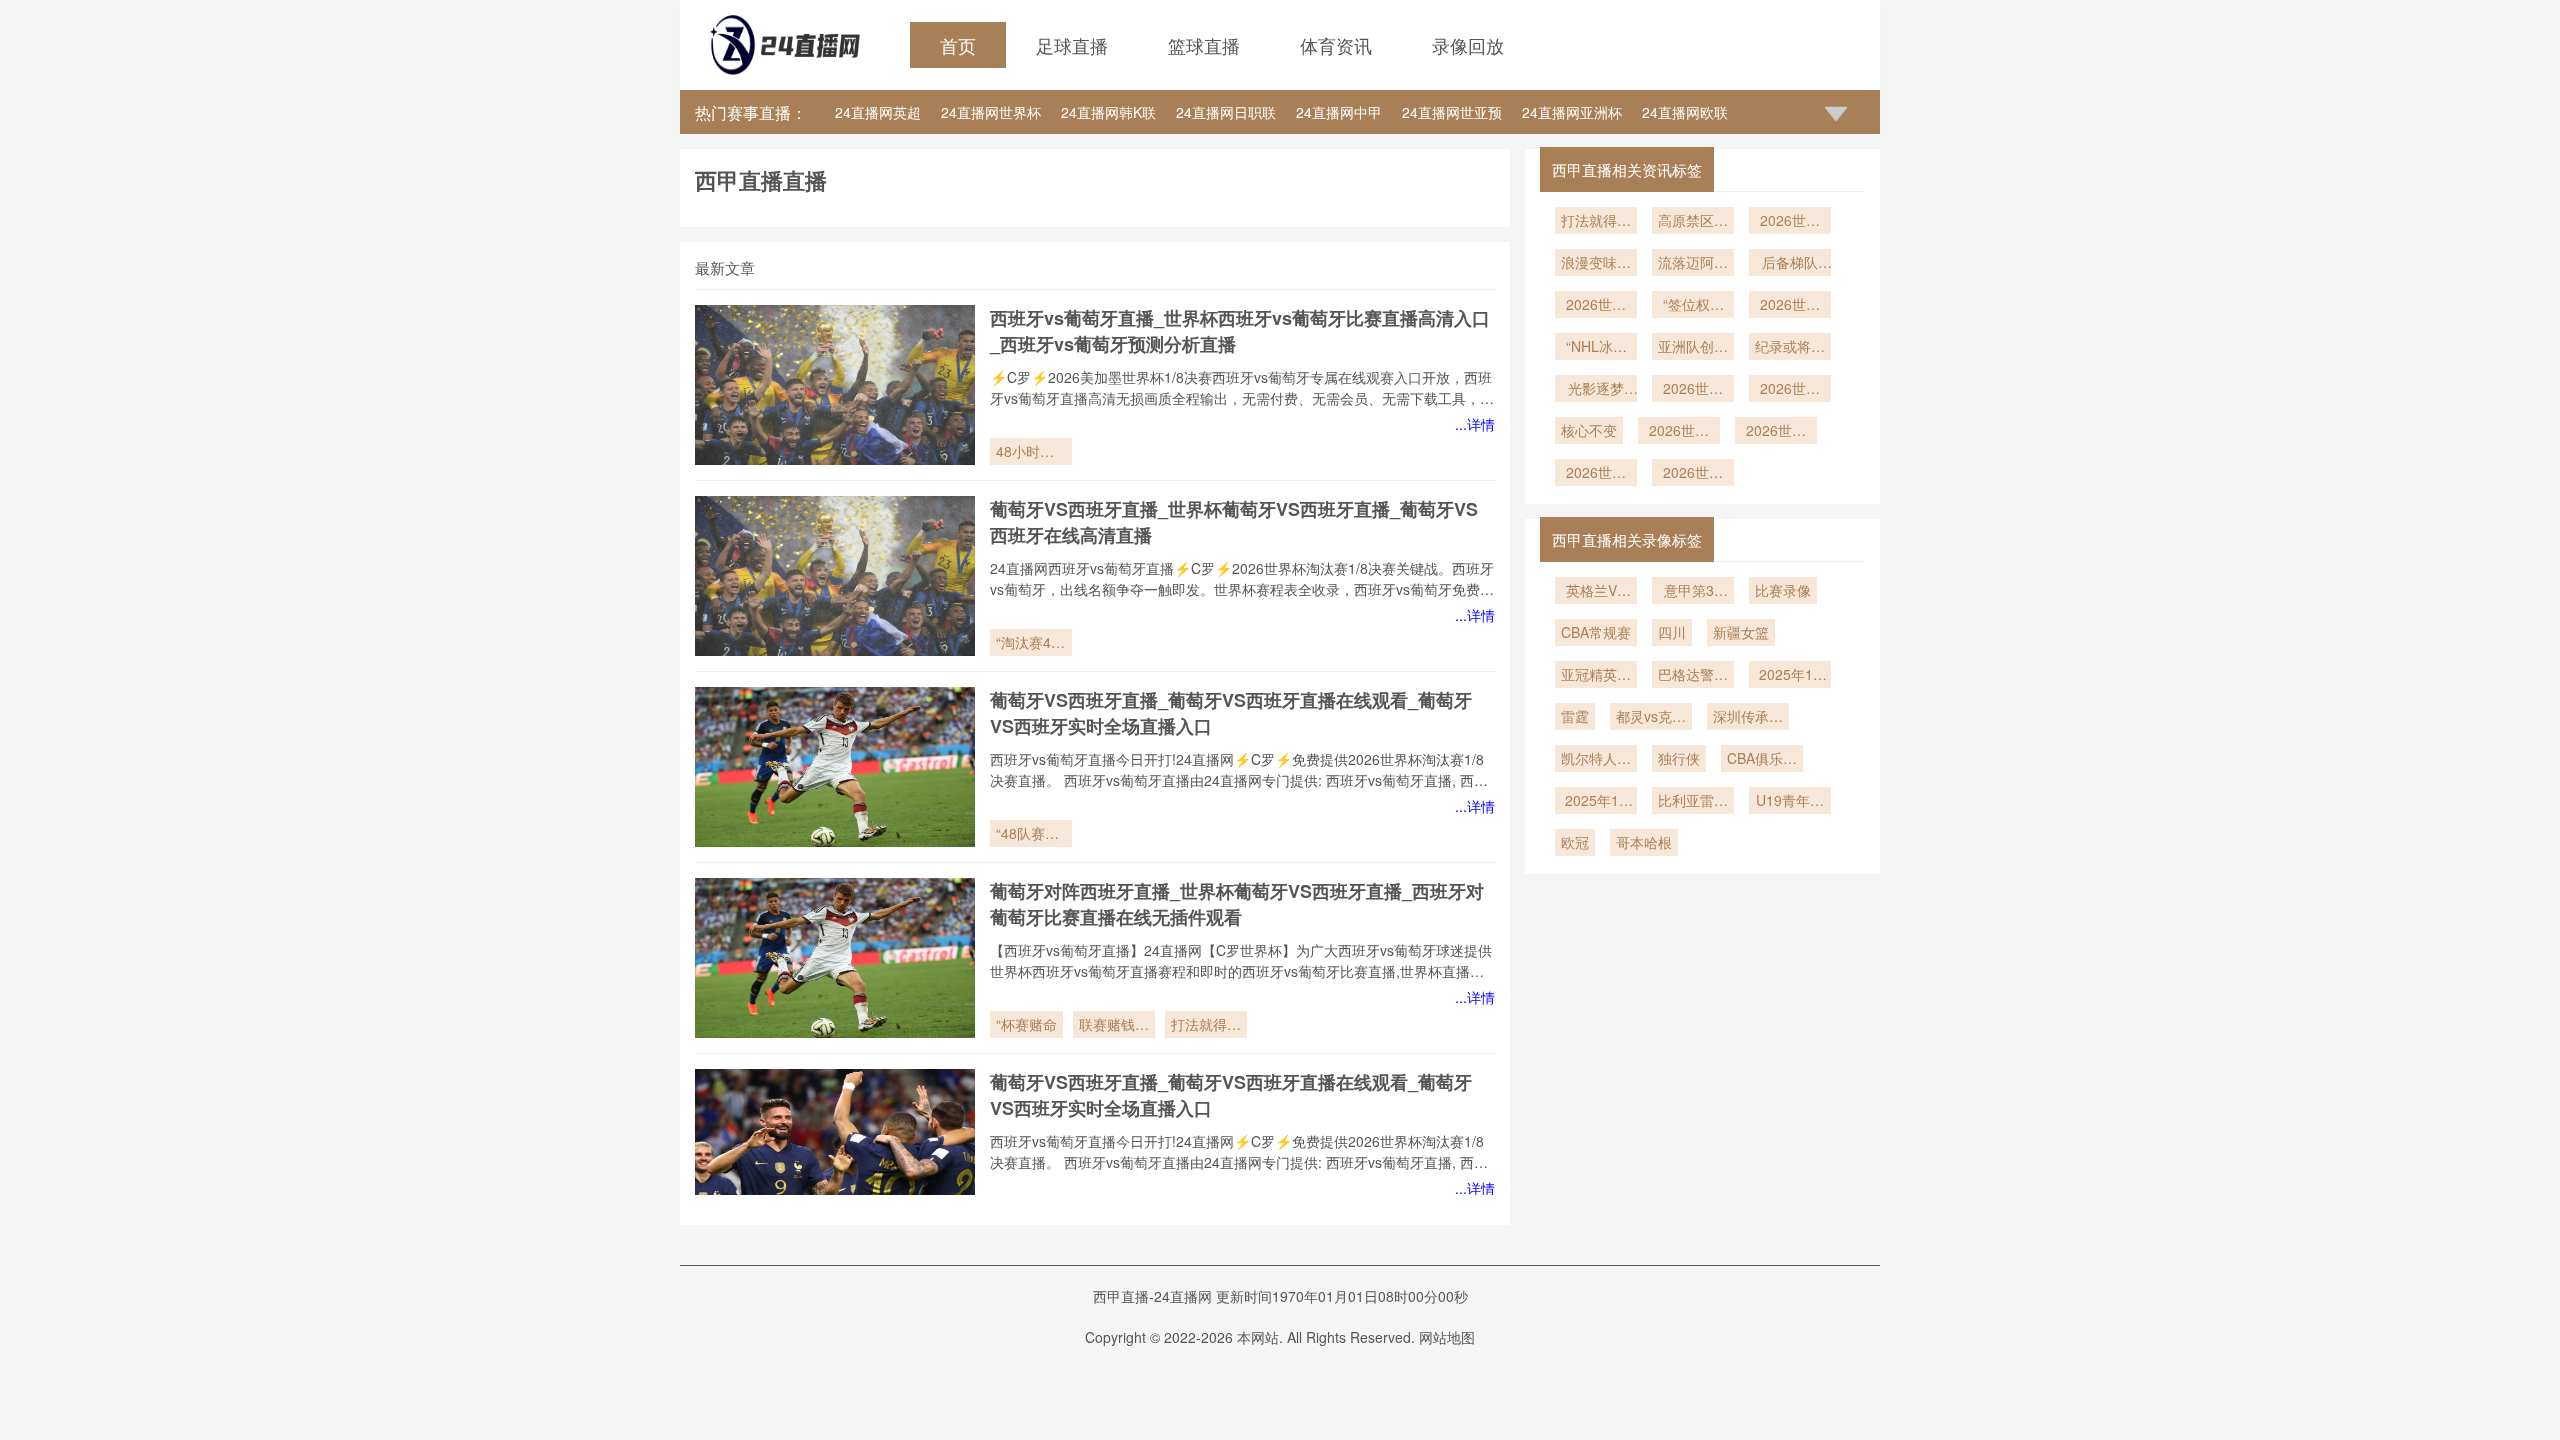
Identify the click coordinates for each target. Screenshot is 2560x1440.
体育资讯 (1336, 45)
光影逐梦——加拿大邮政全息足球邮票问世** (1596, 390)
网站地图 (1447, 1337)
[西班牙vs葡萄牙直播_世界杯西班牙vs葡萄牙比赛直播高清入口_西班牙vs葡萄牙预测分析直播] (835, 385)
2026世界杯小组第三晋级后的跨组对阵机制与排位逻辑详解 (1776, 432)
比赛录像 (1783, 590)
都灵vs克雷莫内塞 (1651, 718)
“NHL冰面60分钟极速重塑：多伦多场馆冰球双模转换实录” (1596, 348)
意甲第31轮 (1693, 592)
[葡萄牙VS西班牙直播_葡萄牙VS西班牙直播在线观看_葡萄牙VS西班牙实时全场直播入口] (835, 767)
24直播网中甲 (1339, 112)
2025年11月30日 (1596, 802)
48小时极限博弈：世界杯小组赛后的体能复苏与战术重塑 (1031, 453)
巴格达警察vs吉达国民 (1693, 676)
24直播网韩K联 (1108, 112)
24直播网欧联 (1685, 112)
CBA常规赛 (1596, 632)
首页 (958, 45)
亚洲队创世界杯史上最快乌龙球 (1693, 348)
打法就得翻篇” (1206, 1026)
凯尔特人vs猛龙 (1596, 760)
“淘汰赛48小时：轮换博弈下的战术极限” (1031, 644)
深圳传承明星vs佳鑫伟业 (1748, 718)
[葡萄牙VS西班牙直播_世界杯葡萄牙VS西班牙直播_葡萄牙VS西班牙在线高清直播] (835, 576)
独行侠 (1679, 758)
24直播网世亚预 (1452, 112)
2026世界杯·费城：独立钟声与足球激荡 (1596, 474)
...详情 (1475, 424)
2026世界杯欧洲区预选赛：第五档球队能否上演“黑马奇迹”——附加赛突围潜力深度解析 (1693, 390)
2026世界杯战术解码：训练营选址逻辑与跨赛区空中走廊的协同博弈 (1790, 306)
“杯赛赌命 (1026, 1024)
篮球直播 (1204, 45)
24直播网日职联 (1226, 112)
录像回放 (1468, 45)
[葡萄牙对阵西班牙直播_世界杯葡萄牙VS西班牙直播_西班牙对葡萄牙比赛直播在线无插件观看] (835, 958)
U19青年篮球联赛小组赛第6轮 (1790, 802)
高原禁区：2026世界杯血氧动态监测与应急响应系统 (1693, 222)
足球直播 (1072, 45)
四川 (1672, 632)
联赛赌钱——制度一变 (1114, 1026)
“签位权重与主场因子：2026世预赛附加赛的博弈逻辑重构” (1693, 306)
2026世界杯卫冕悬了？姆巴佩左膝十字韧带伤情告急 (1693, 474)
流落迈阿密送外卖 (1693, 264)
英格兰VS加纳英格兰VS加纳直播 (1596, 592)
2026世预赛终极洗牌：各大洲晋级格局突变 (1596, 306)
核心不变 (1589, 430)
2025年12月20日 (1790, 676)
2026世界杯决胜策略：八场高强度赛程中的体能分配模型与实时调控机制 (1790, 222)
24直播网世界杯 (991, 112)
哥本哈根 (1644, 842)
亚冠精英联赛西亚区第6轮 (1596, 676)
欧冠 (1575, 842)
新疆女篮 (1741, 632)
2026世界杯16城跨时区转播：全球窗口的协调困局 (1790, 390)
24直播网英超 (878, 112)
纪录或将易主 (1790, 348)
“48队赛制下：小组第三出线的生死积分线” (1031, 835)
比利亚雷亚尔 (1693, 802)
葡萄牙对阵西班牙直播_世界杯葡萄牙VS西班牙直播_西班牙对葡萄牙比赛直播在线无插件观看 (1237, 904)
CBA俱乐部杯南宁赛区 (1762, 760)
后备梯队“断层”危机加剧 (1790, 264)
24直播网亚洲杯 (1572, 112)
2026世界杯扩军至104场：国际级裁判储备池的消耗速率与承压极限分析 (1679, 432)
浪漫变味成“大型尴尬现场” (1596, 264)
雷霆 (1575, 716)
